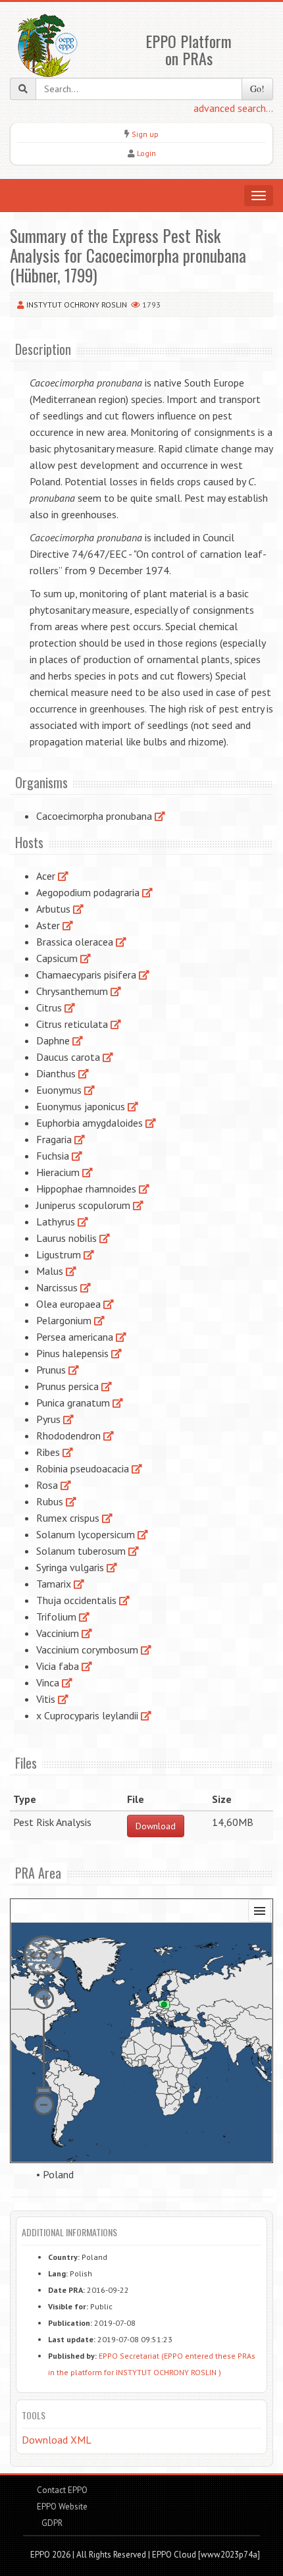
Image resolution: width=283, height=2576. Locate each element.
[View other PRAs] (160, 816)
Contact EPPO (62, 2490)
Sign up (145, 134)
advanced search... (233, 108)
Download (156, 1826)
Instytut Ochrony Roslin (77, 305)
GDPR (51, 2523)
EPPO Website (62, 2507)
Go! (257, 89)
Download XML (57, 2440)
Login (146, 153)
